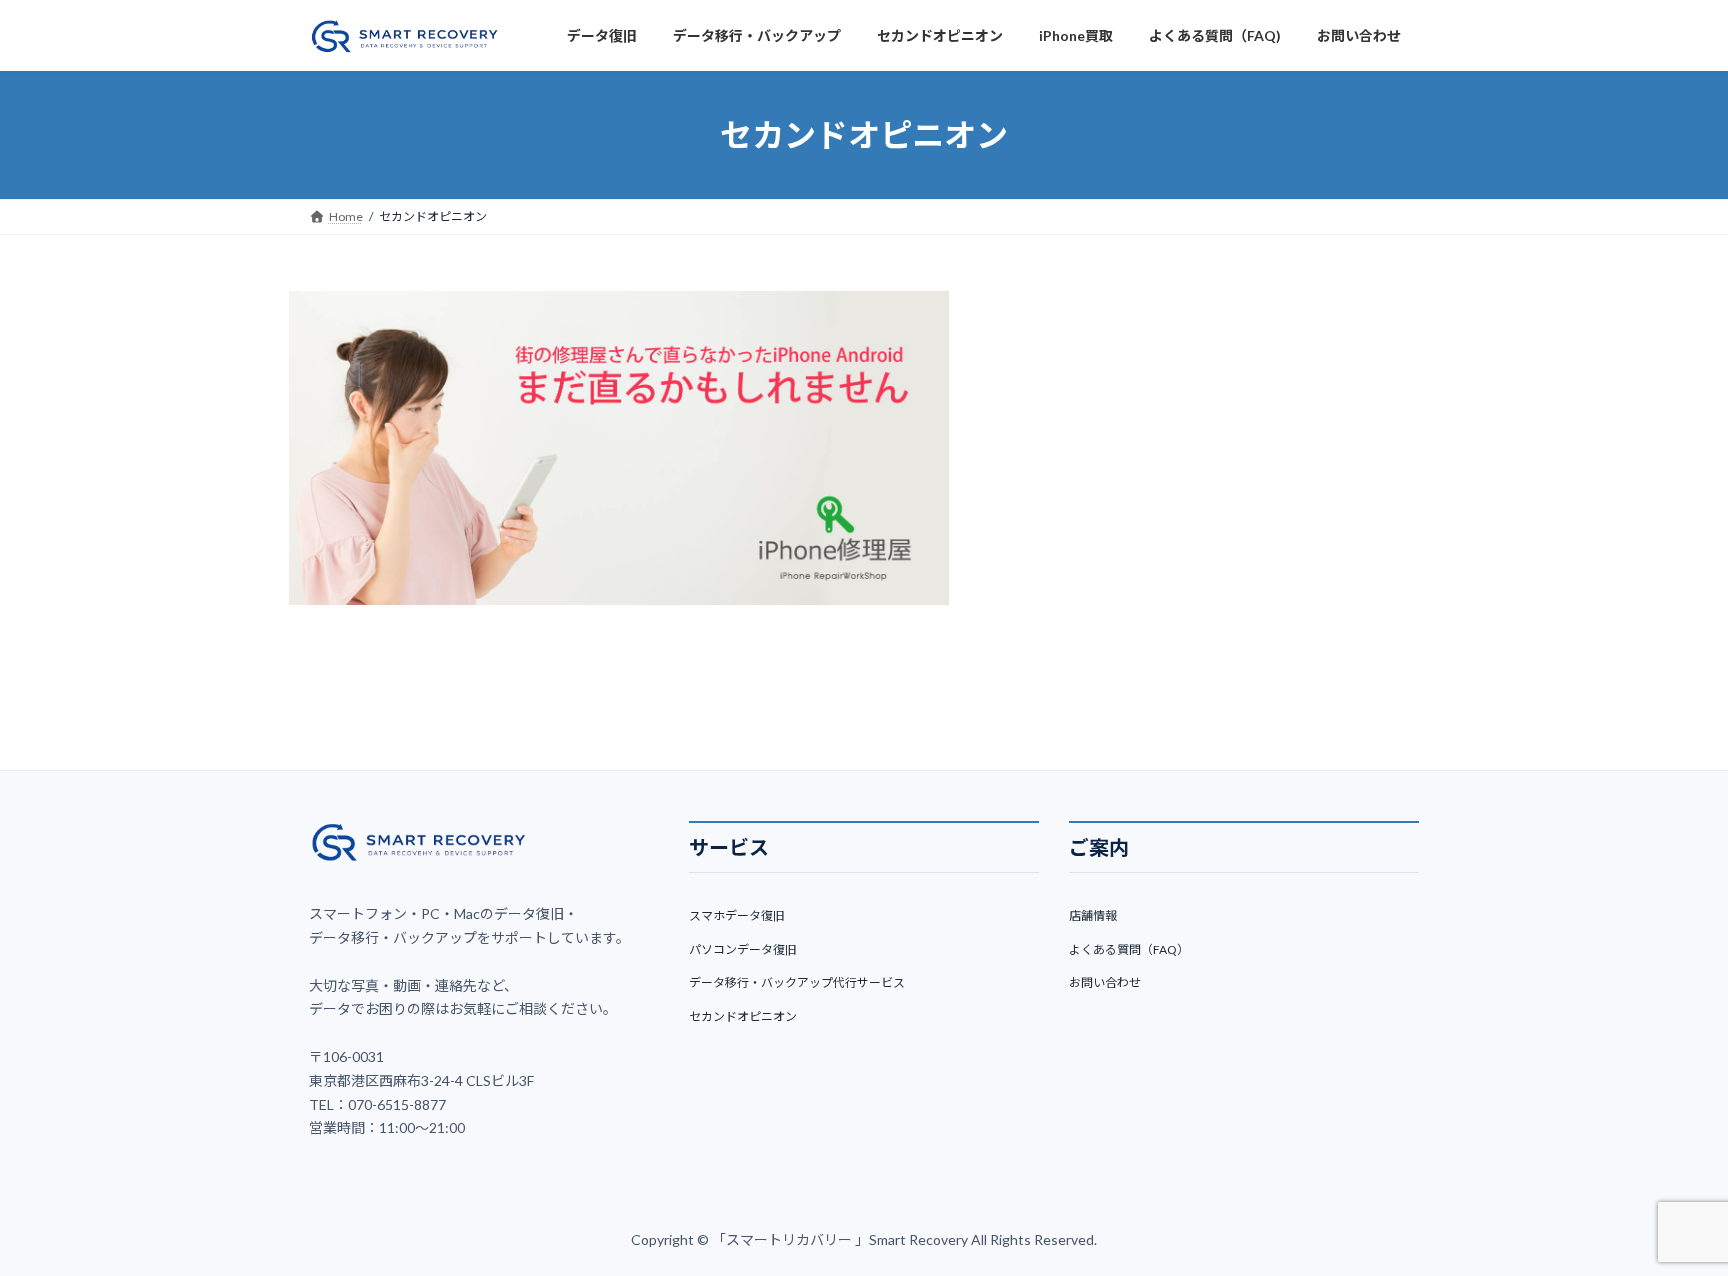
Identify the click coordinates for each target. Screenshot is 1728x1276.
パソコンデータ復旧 (743, 948)
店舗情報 (1093, 915)
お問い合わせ (1105, 982)
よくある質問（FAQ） (1129, 948)
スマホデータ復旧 (737, 915)
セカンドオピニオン (743, 1016)
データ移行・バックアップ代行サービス (797, 982)
